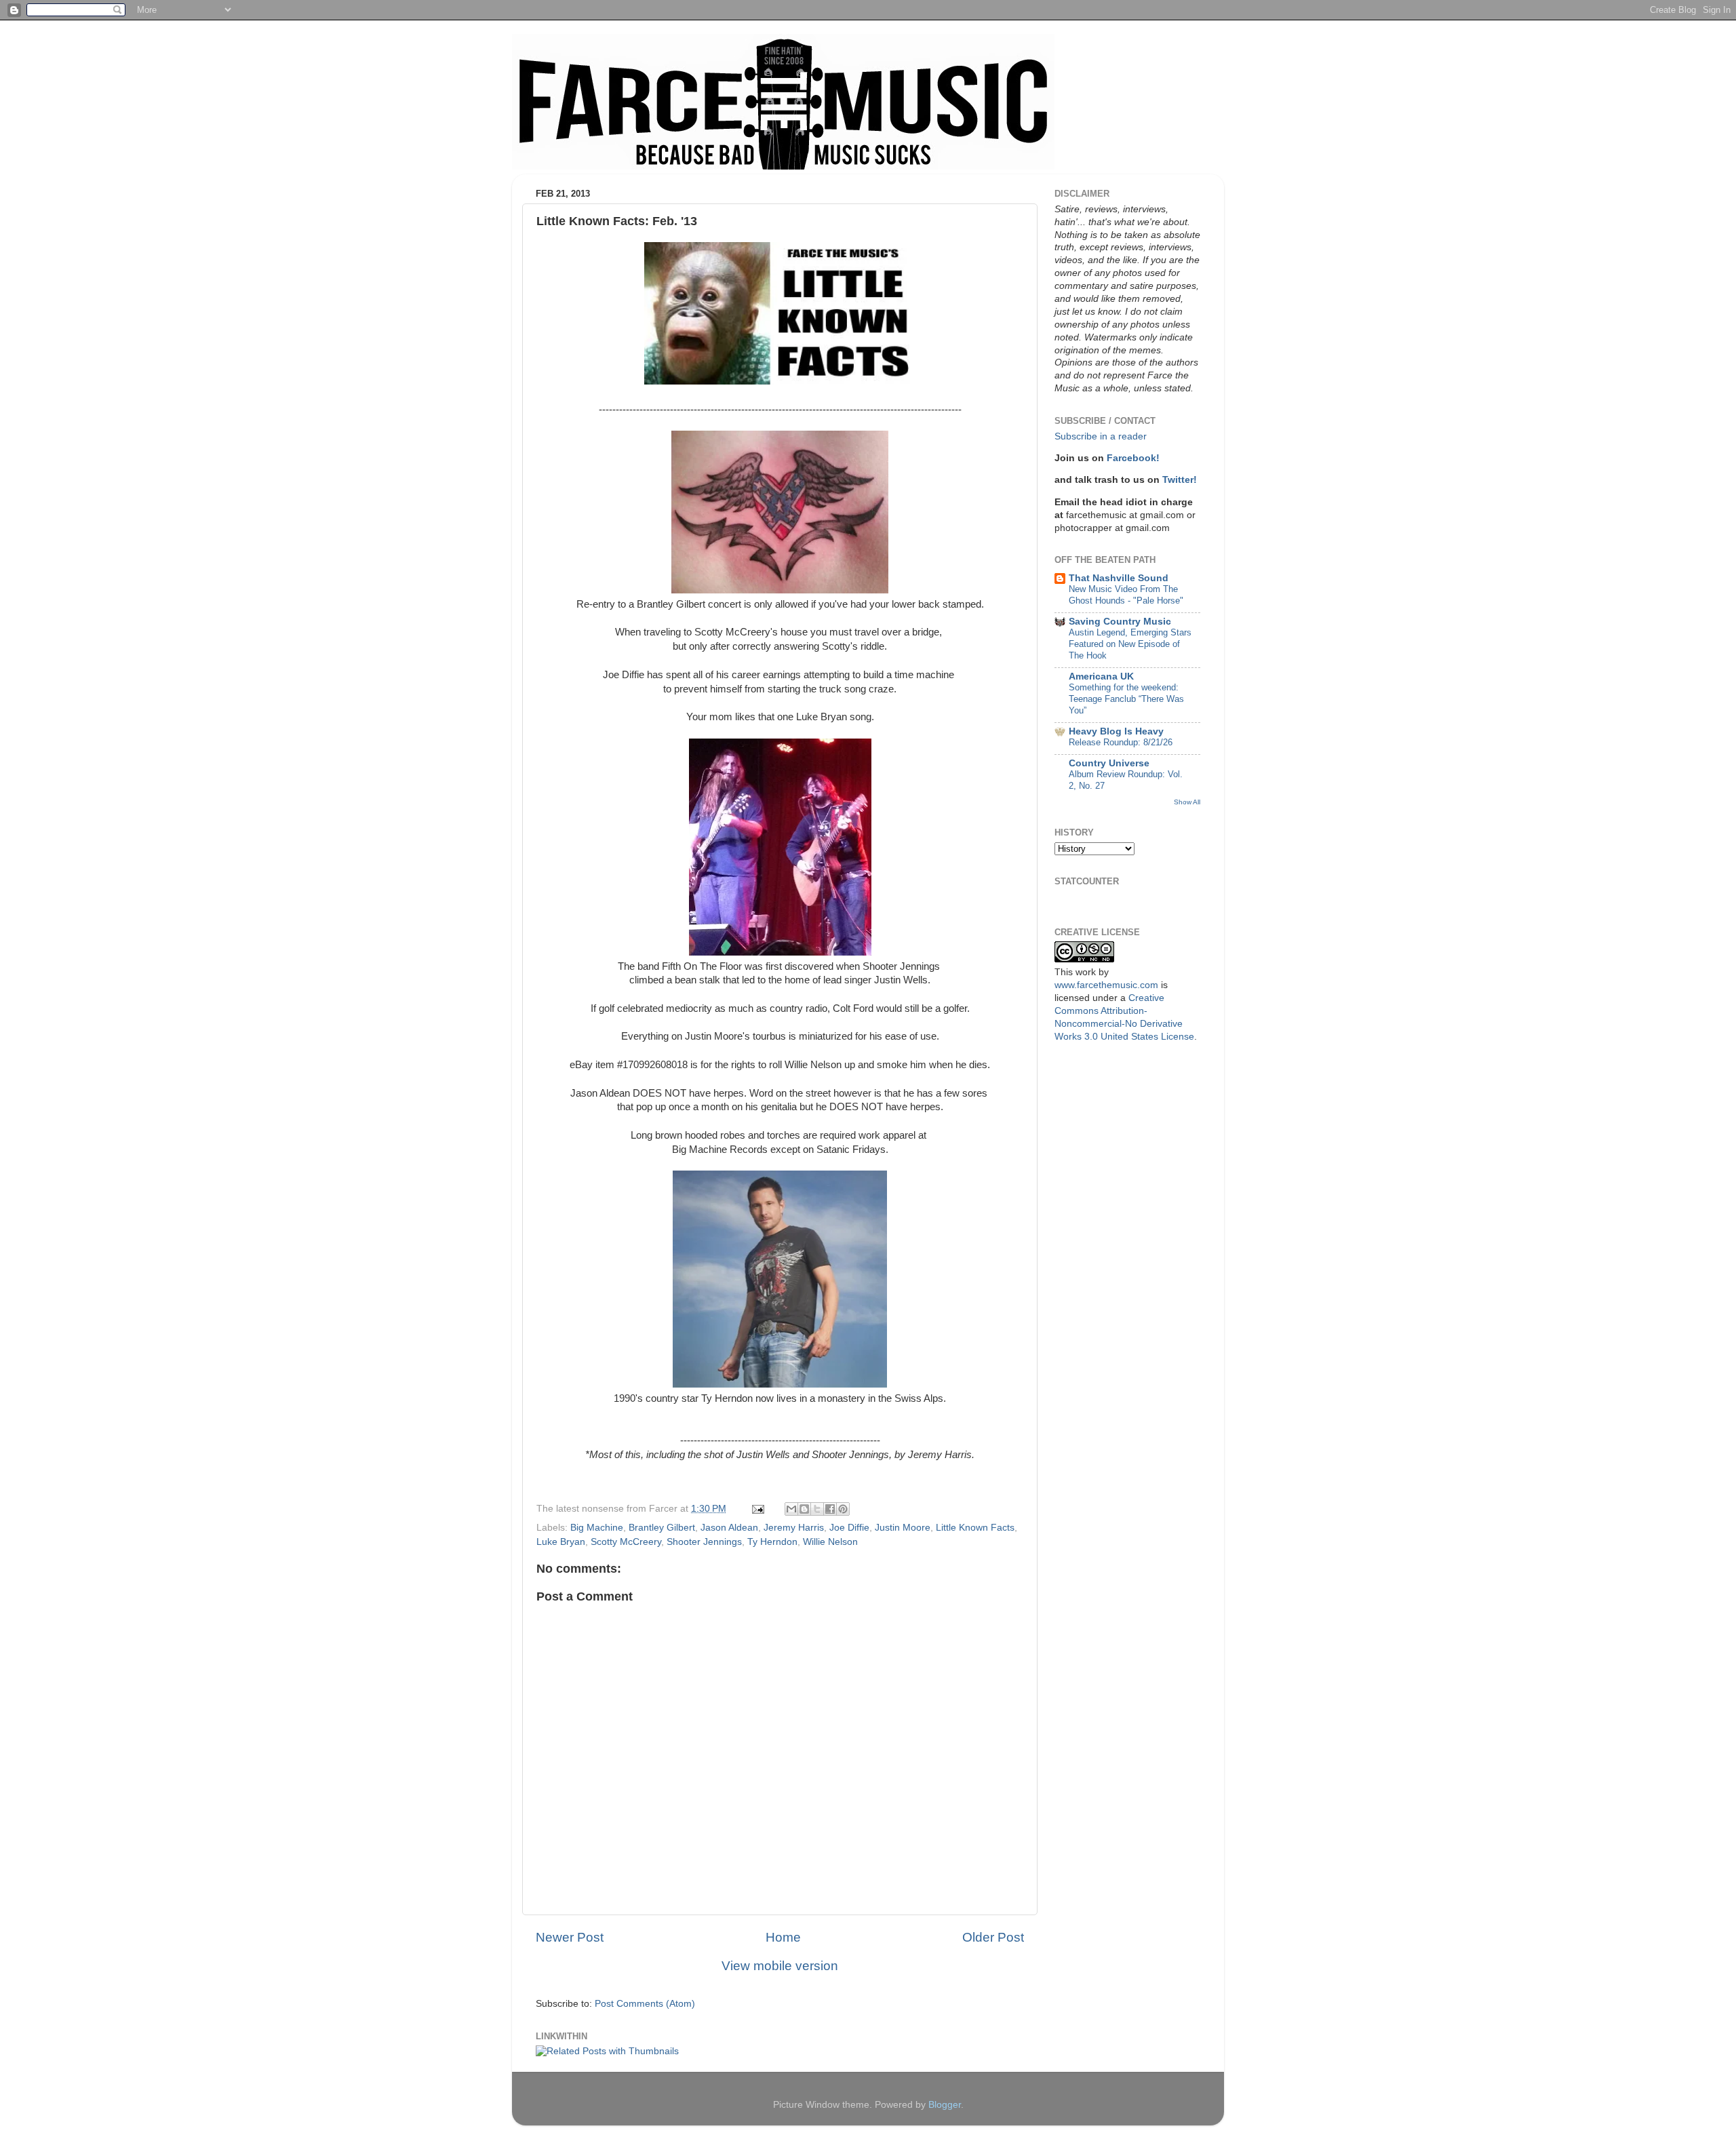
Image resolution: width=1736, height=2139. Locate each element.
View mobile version (780, 1966)
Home (783, 1937)
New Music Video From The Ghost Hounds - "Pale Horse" (1126, 595)
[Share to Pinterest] (843, 1509)
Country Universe (1109, 763)
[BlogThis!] (804, 1509)
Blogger (945, 2105)
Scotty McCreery (626, 1542)
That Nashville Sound (1119, 578)
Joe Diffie (849, 1528)
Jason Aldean (729, 1528)
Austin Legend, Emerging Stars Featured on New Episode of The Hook (1130, 644)
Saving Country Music (1120, 622)
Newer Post (570, 1937)
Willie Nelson (830, 1542)
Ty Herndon (772, 1542)
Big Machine (597, 1528)
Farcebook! (1133, 458)
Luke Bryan (561, 1542)
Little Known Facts (975, 1528)
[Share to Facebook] (830, 1509)
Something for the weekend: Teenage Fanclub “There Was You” (1126, 699)
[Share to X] (817, 1509)
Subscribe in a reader (1101, 436)
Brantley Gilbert (662, 1528)
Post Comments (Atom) (645, 2004)
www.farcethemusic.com (1106, 985)
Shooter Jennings (704, 1542)
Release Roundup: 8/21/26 (1121, 742)
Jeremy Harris (794, 1528)
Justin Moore (903, 1528)
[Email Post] (757, 1509)
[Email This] (791, 1509)
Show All (1187, 802)
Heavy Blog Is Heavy (1116, 731)
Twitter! (1180, 480)
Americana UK (1101, 676)
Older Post (993, 1937)
